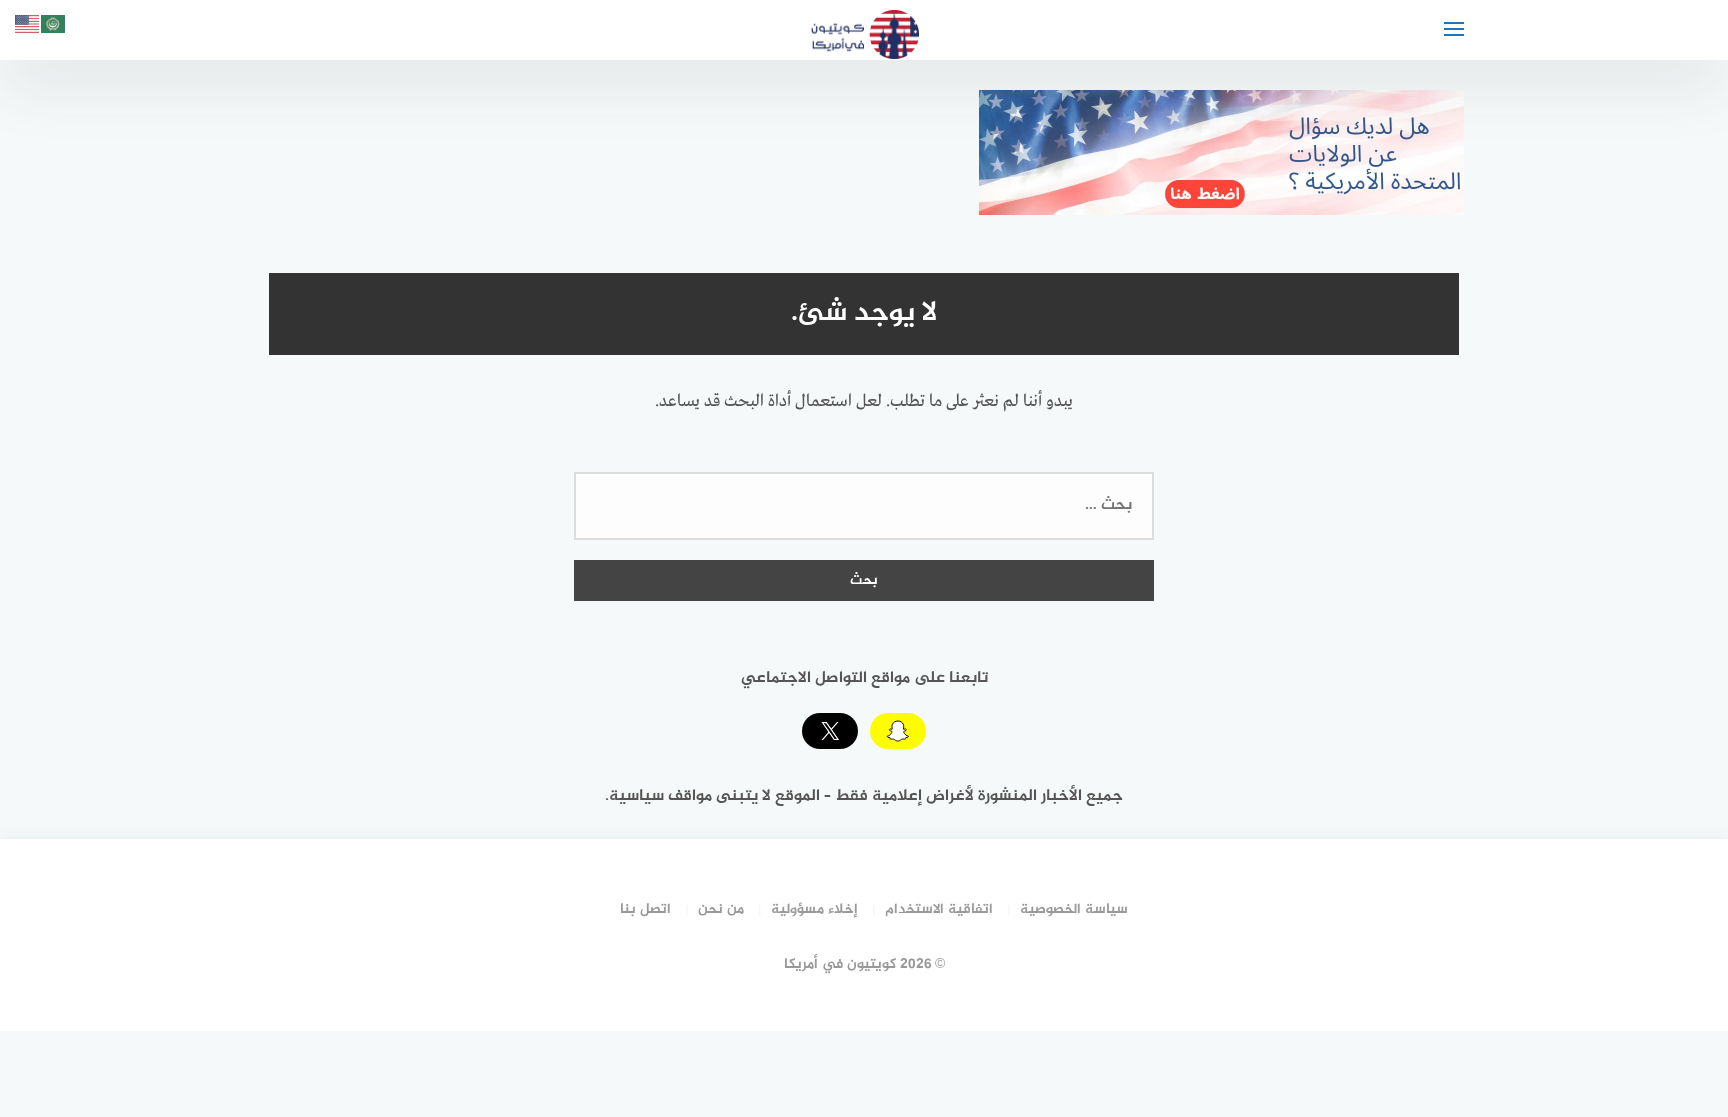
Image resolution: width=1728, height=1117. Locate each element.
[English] (28, 27)
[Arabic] (54, 27)
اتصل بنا (645, 909)
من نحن (721, 909)
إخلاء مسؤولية (814, 909)
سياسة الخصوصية (1074, 909)
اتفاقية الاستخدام (939, 909)
